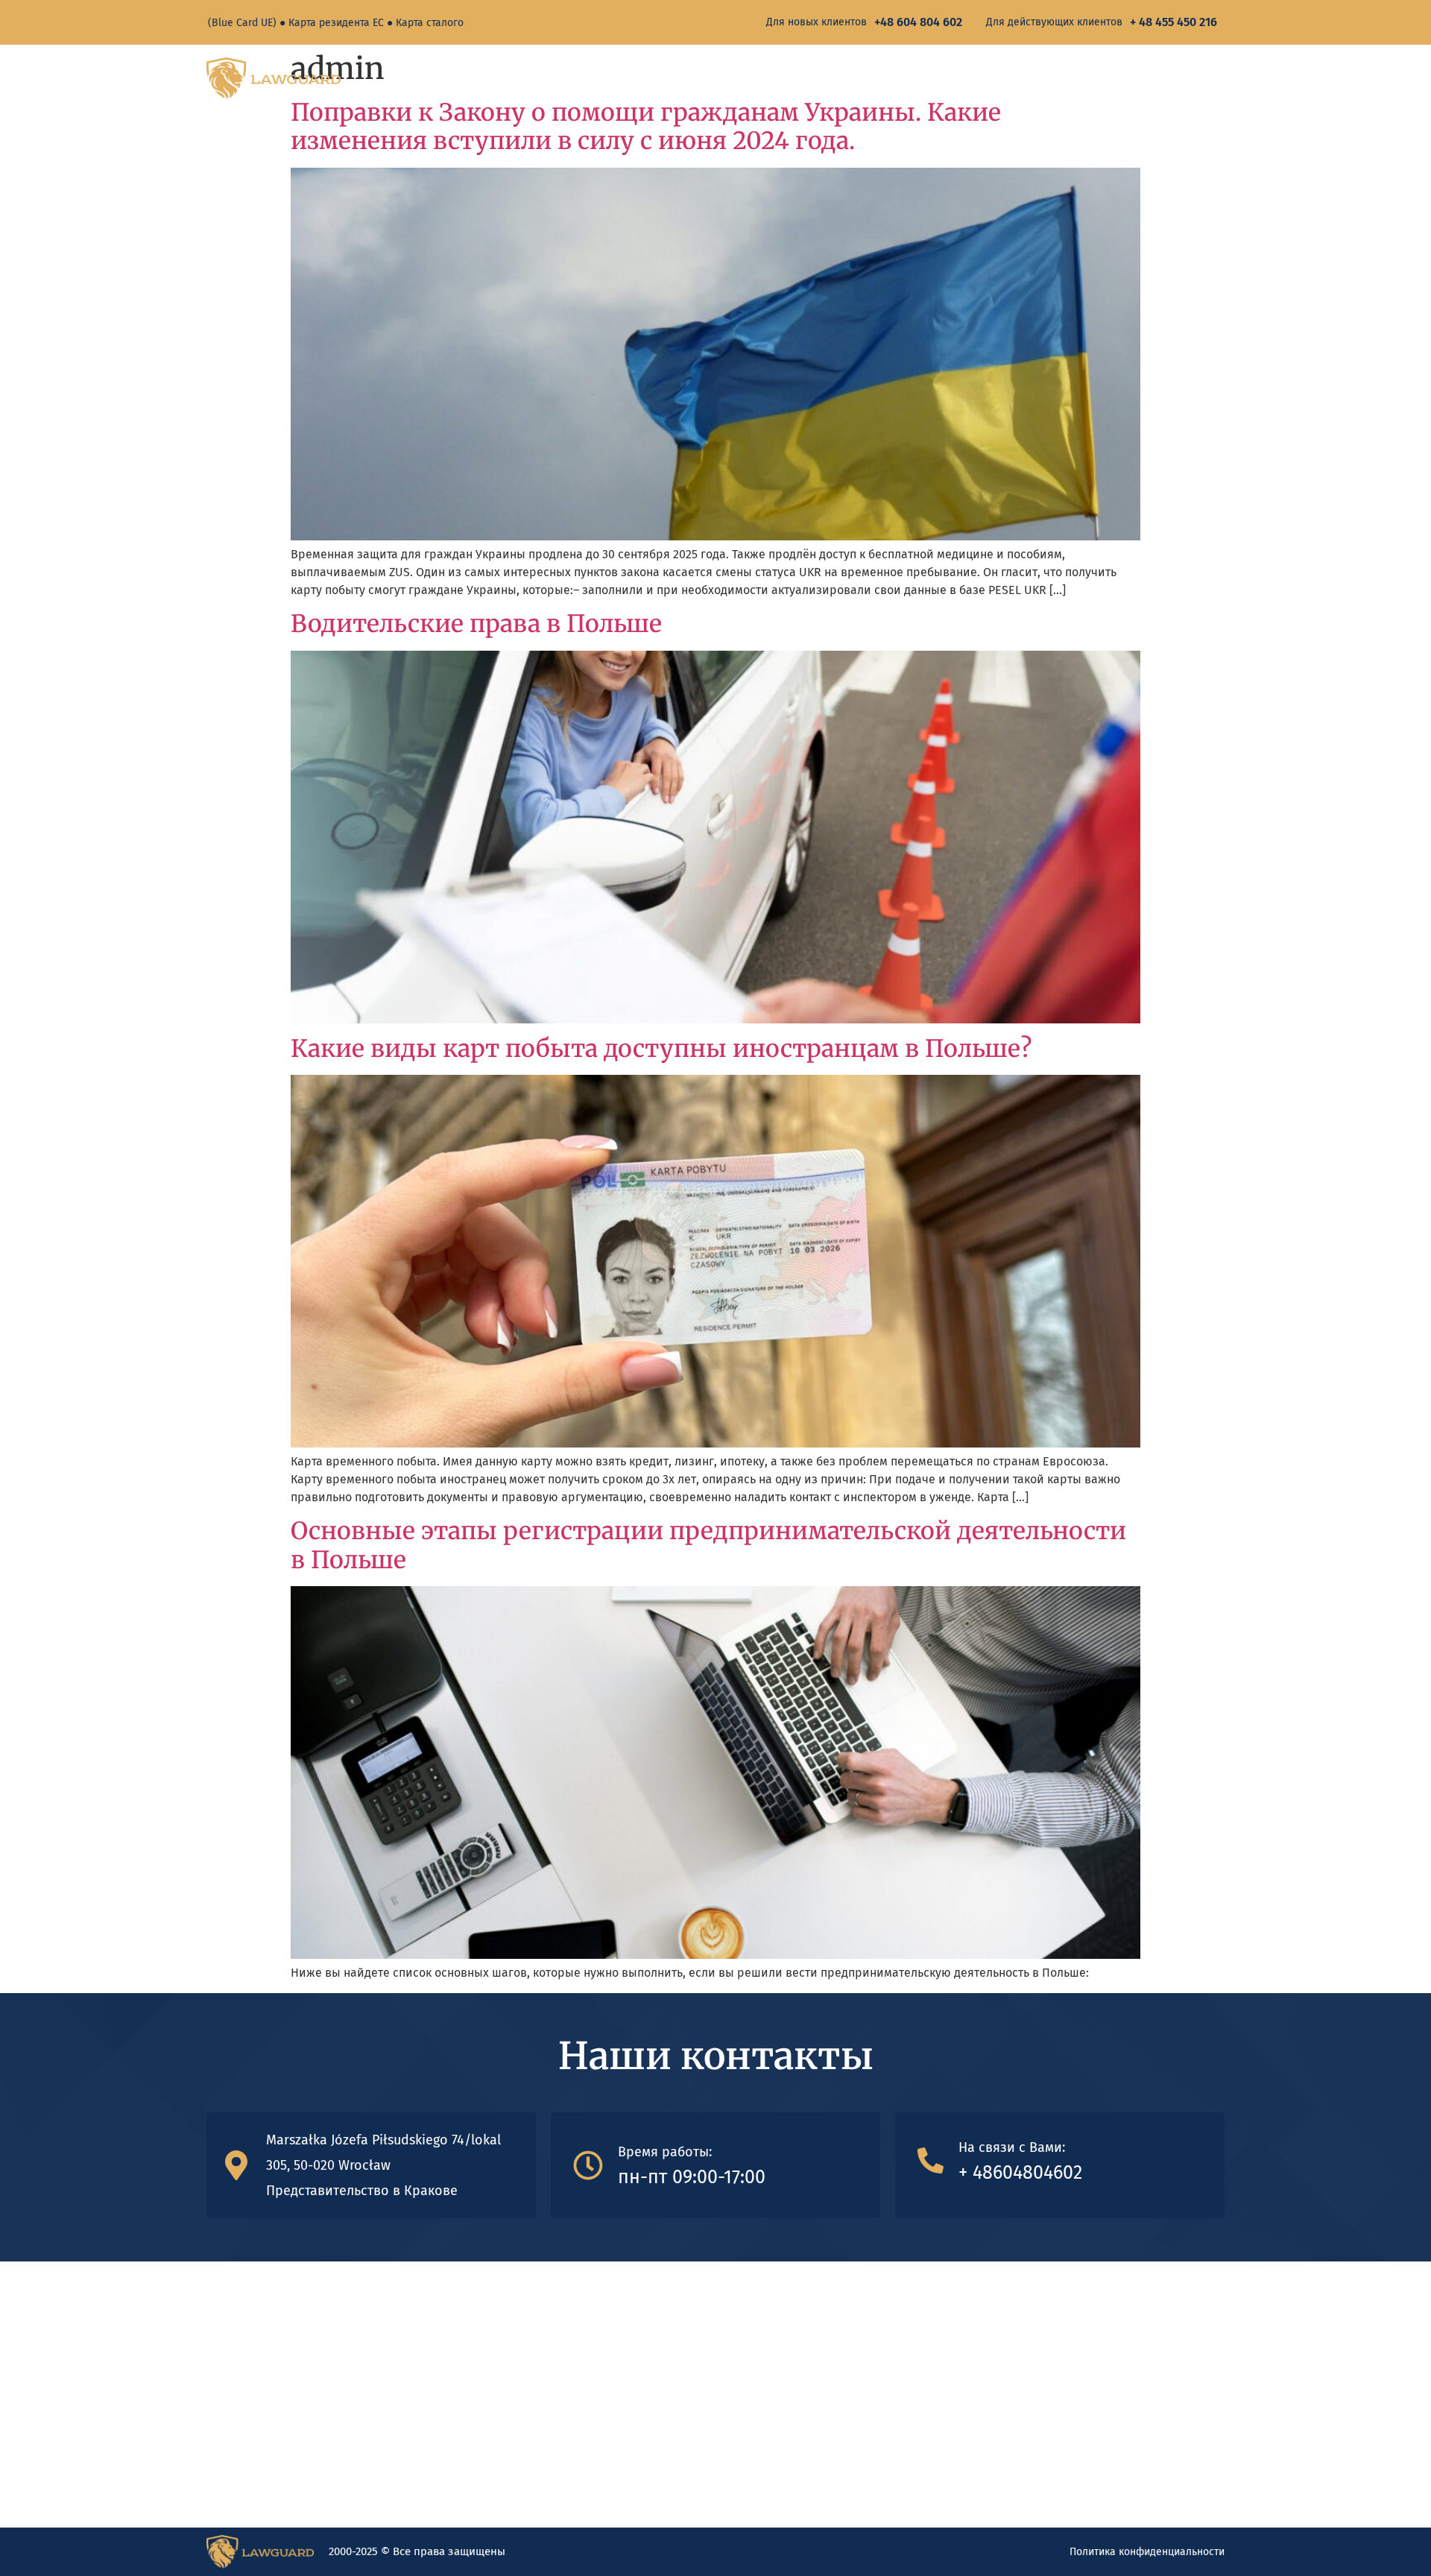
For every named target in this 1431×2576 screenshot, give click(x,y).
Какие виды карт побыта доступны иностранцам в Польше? (661, 1049)
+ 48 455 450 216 (1173, 22)
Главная (1040, 78)
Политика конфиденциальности (1147, 2552)
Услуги (1110, 78)
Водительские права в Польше (476, 624)
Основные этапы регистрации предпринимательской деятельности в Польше (708, 1545)
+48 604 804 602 (918, 22)
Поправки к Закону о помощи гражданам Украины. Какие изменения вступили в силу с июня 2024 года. (646, 127)
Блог (1190, 78)
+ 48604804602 (1020, 2173)
